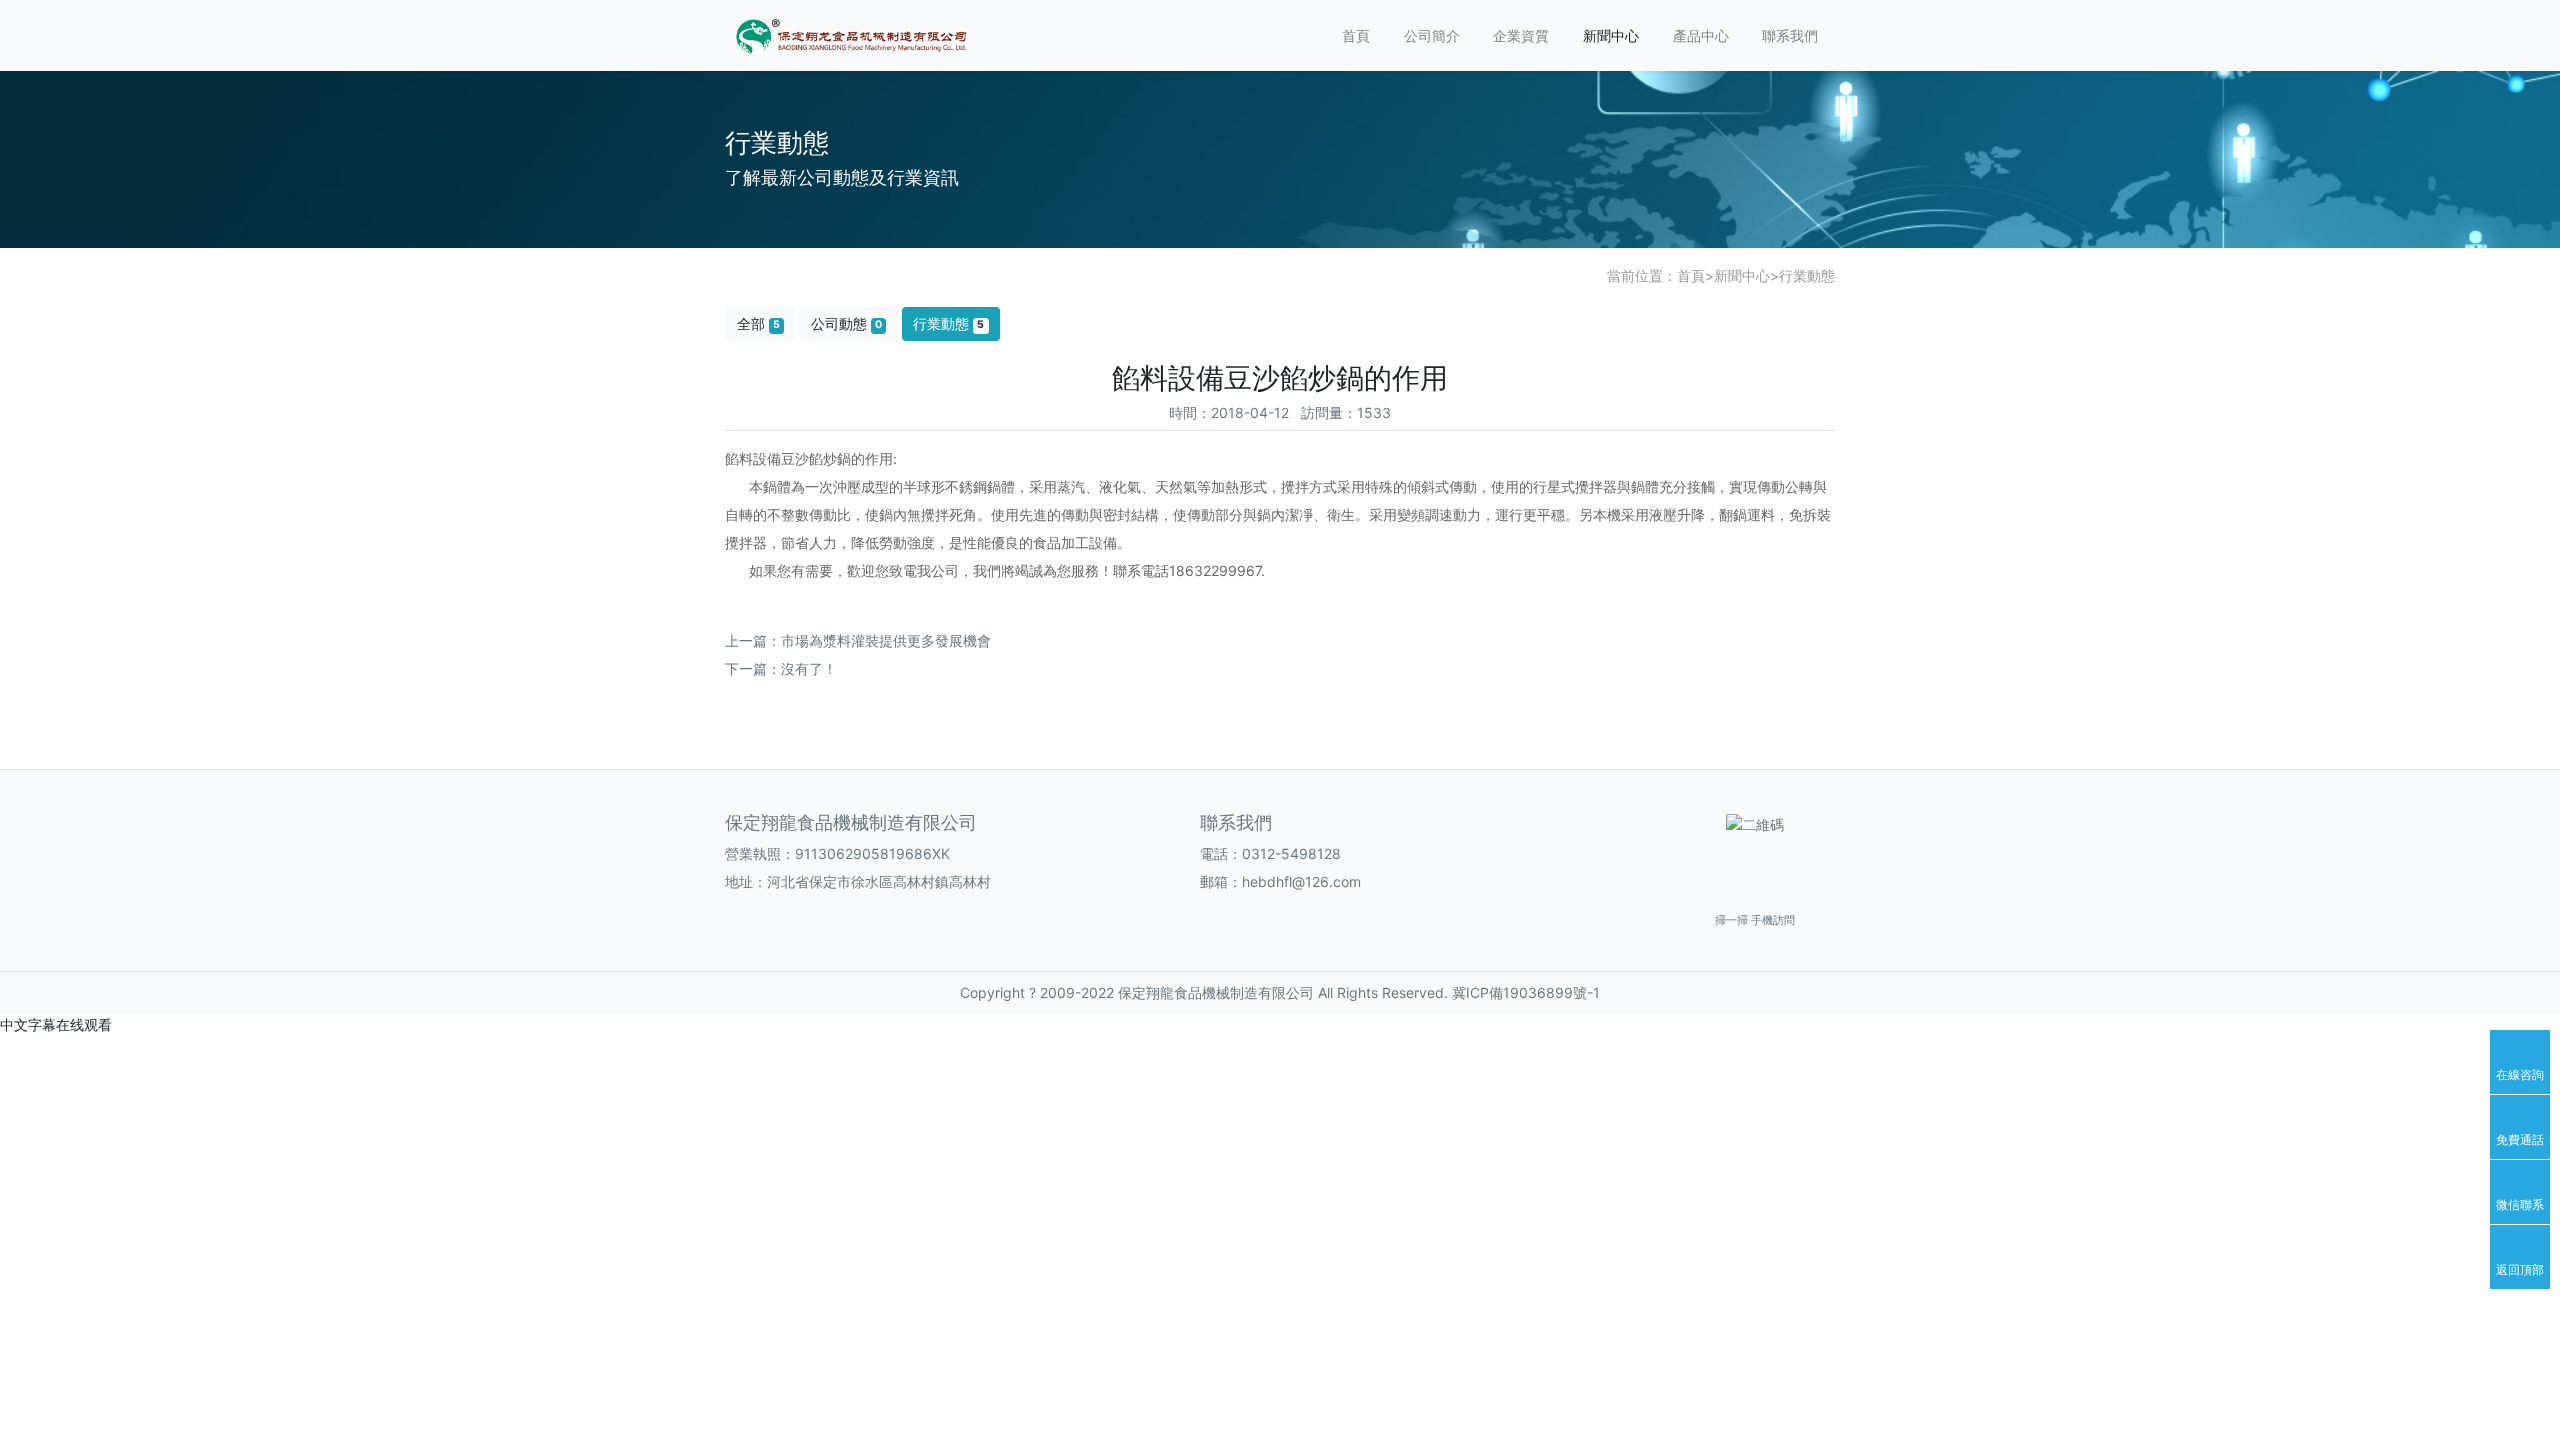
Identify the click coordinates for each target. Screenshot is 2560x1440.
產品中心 (1701, 35)
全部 (758, 323)
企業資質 (1521, 35)
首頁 (1356, 35)
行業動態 (1807, 275)
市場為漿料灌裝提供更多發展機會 (886, 640)
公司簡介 (1432, 35)
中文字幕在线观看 (56, 1024)
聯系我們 (1790, 35)
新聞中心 (1611, 35)
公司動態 (846, 323)
